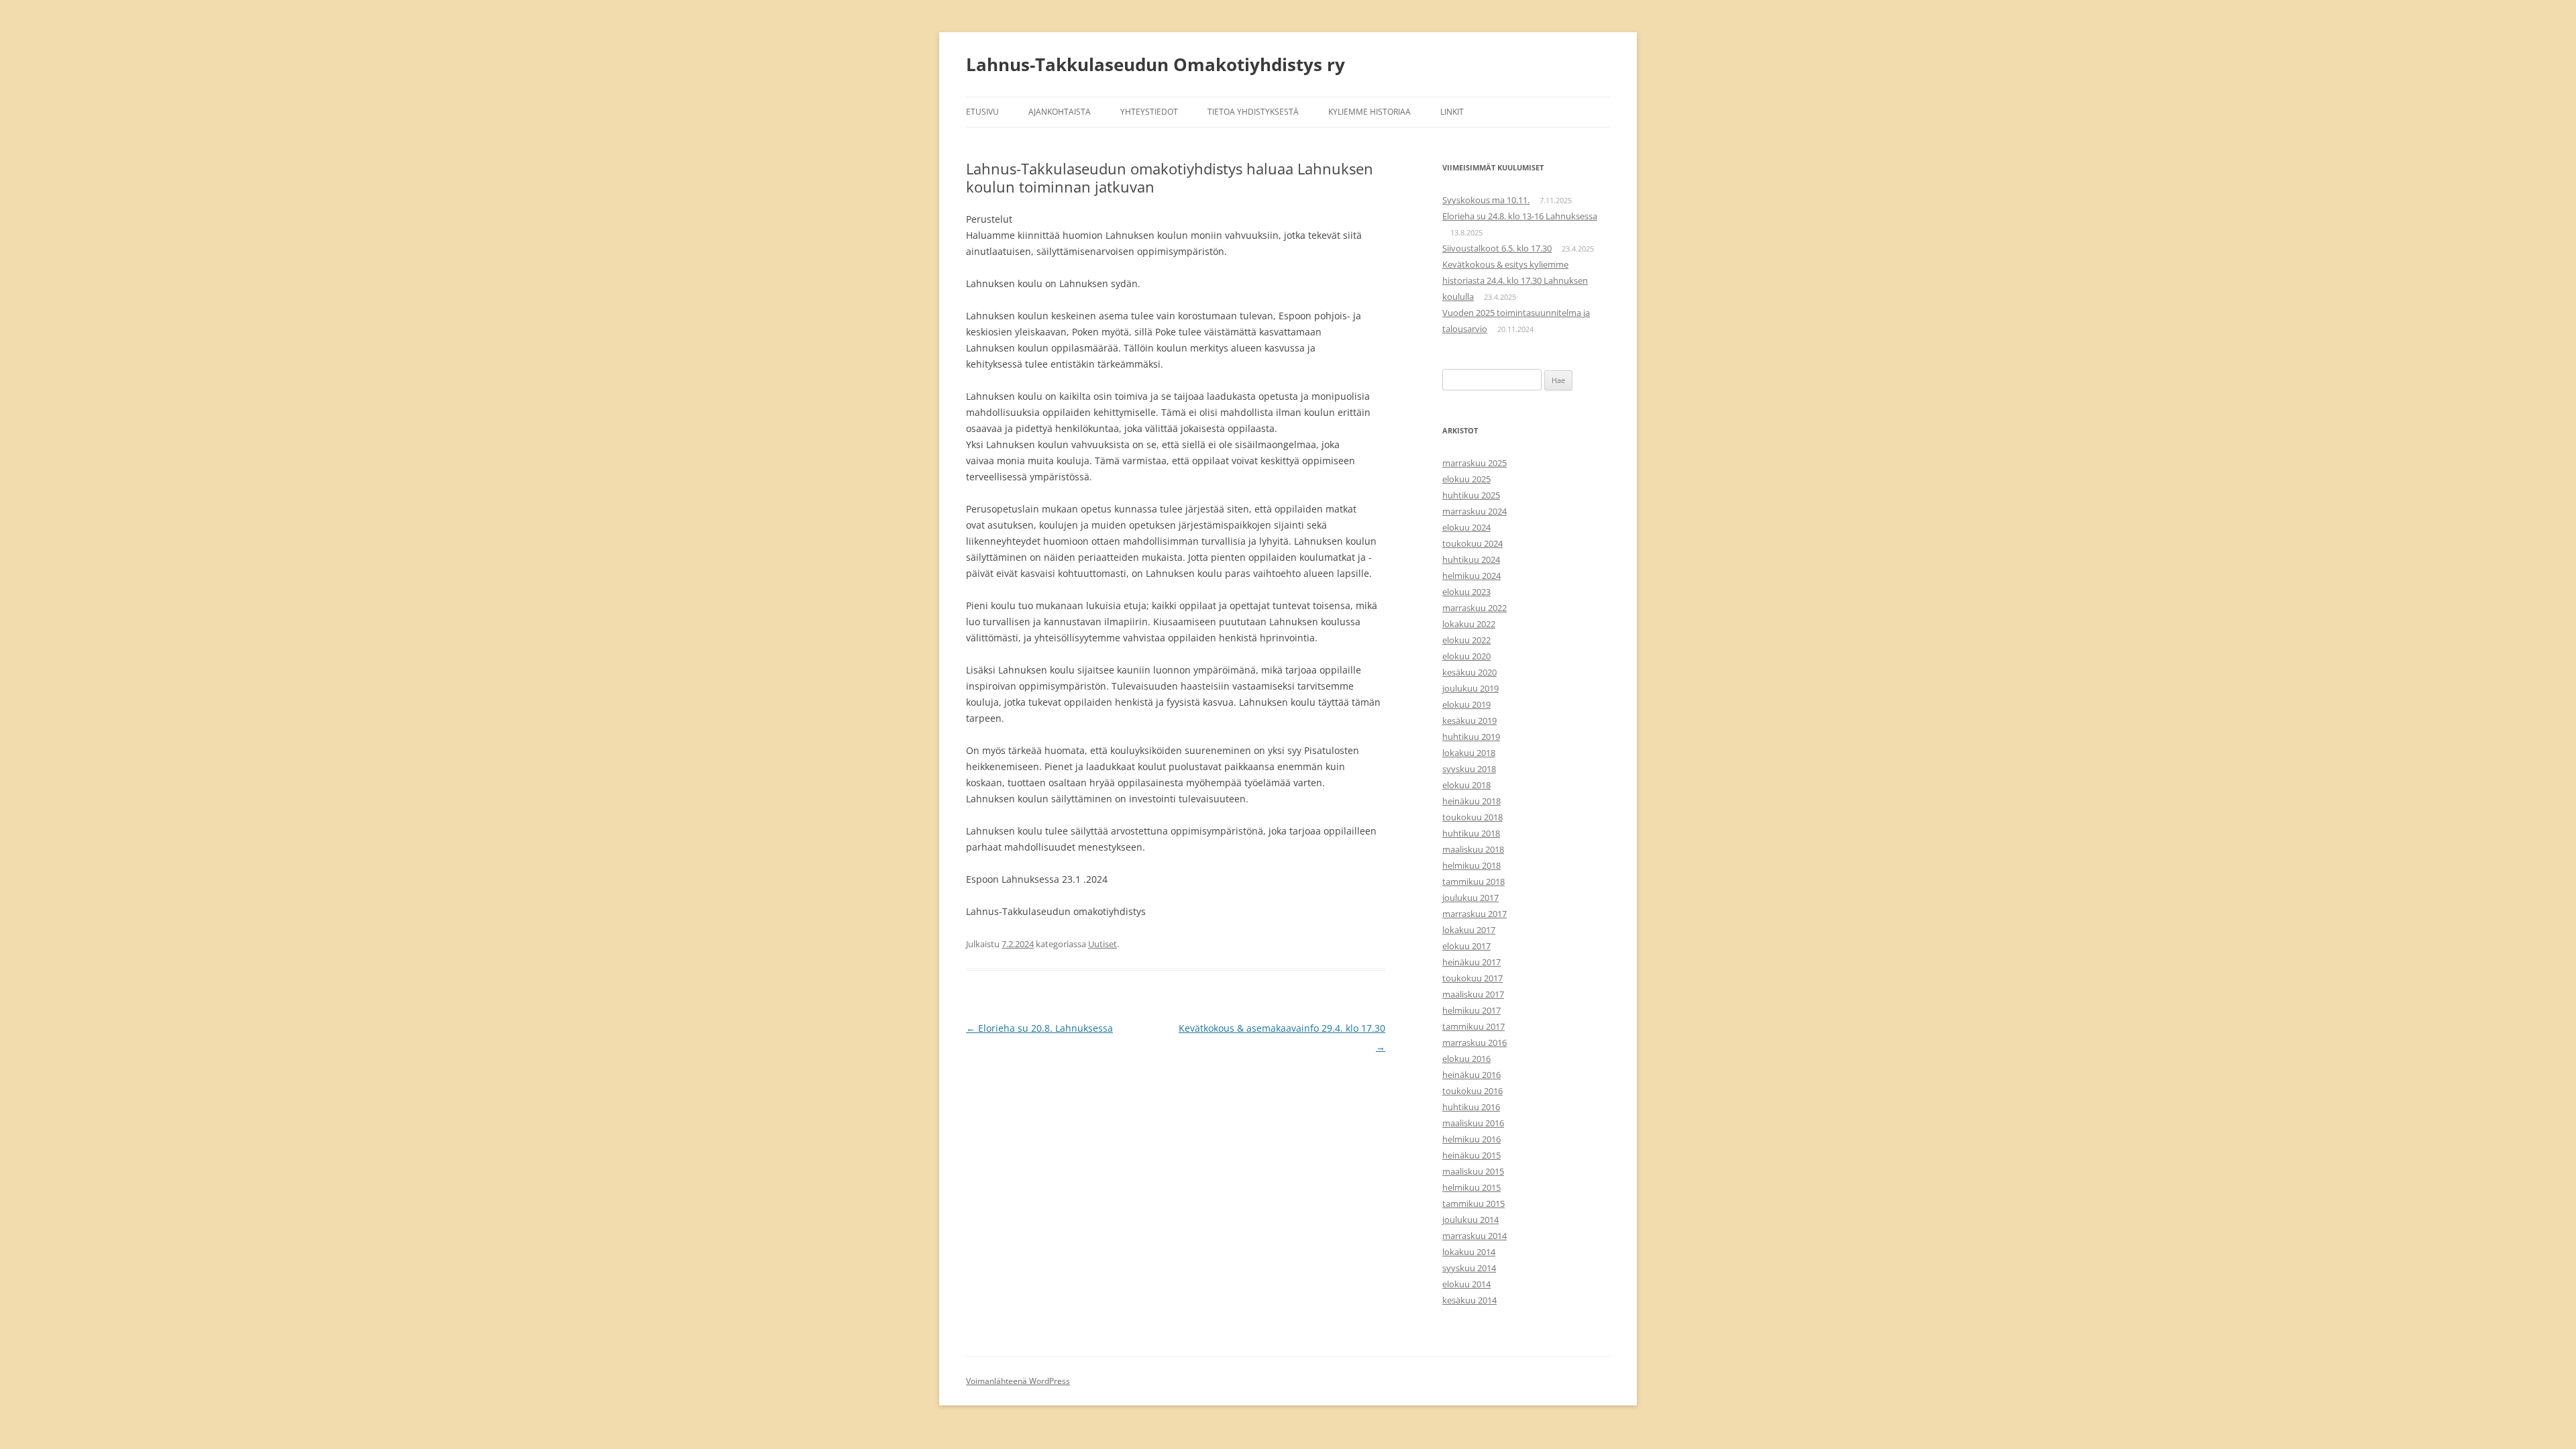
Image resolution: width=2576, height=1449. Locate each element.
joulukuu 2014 (1470, 1220)
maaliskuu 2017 (1473, 994)
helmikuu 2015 (1471, 1187)
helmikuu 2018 (1471, 865)
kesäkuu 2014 (1469, 1300)
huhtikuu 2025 (1471, 495)
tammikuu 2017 (1473, 1026)
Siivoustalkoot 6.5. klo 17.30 (1497, 248)
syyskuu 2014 (1469, 1268)
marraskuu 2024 (1474, 511)
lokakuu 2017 (1469, 930)
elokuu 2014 (1466, 1284)
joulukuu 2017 (1470, 898)
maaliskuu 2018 (1473, 849)
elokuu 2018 (1466, 785)
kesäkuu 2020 (1469, 672)
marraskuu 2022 (1474, 608)
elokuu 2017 (1466, 946)
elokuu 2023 (1466, 592)
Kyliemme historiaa (1370, 112)
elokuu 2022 (1466, 640)
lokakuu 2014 (1469, 1252)
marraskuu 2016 (1474, 1042)
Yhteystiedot (1149, 112)
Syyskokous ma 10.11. (1486, 200)
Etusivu (982, 112)
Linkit (1452, 112)
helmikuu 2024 (1471, 576)
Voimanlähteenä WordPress (1018, 1381)
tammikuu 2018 (1473, 881)
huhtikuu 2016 (1471, 1107)
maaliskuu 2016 (1473, 1123)
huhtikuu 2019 (1471, 737)
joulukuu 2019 (1470, 688)
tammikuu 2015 (1473, 1203)
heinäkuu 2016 (1471, 1075)
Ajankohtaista (1060, 112)
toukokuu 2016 (1472, 1091)
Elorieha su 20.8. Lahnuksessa (1039, 1028)
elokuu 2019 (1466, 704)
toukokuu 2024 (1472, 543)
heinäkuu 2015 (1471, 1155)
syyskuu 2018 (1469, 769)
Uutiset (1103, 944)
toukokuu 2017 (1472, 978)
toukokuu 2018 (1472, 817)
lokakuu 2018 (1469, 753)
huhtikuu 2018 (1471, 833)
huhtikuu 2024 (1471, 559)
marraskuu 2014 (1474, 1236)
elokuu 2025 (1466, 479)
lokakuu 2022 (1469, 624)
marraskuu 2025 (1474, 463)
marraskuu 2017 (1474, 914)
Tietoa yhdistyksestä (1253, 112)
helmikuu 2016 (1471, 1139)
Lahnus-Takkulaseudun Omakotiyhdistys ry (1156, 64)
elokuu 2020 (1466, 656)
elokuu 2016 (1466, 1059)
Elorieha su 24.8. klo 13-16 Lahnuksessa (1520, 216)
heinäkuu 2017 (1471, 962)
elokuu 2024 (1466, 527)
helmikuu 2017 (1471, 1010)
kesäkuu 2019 (1469, 720)
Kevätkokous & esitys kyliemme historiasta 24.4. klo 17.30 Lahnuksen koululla (1515, 280)
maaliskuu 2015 (1473, 1171)
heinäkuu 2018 (1471, 801)
